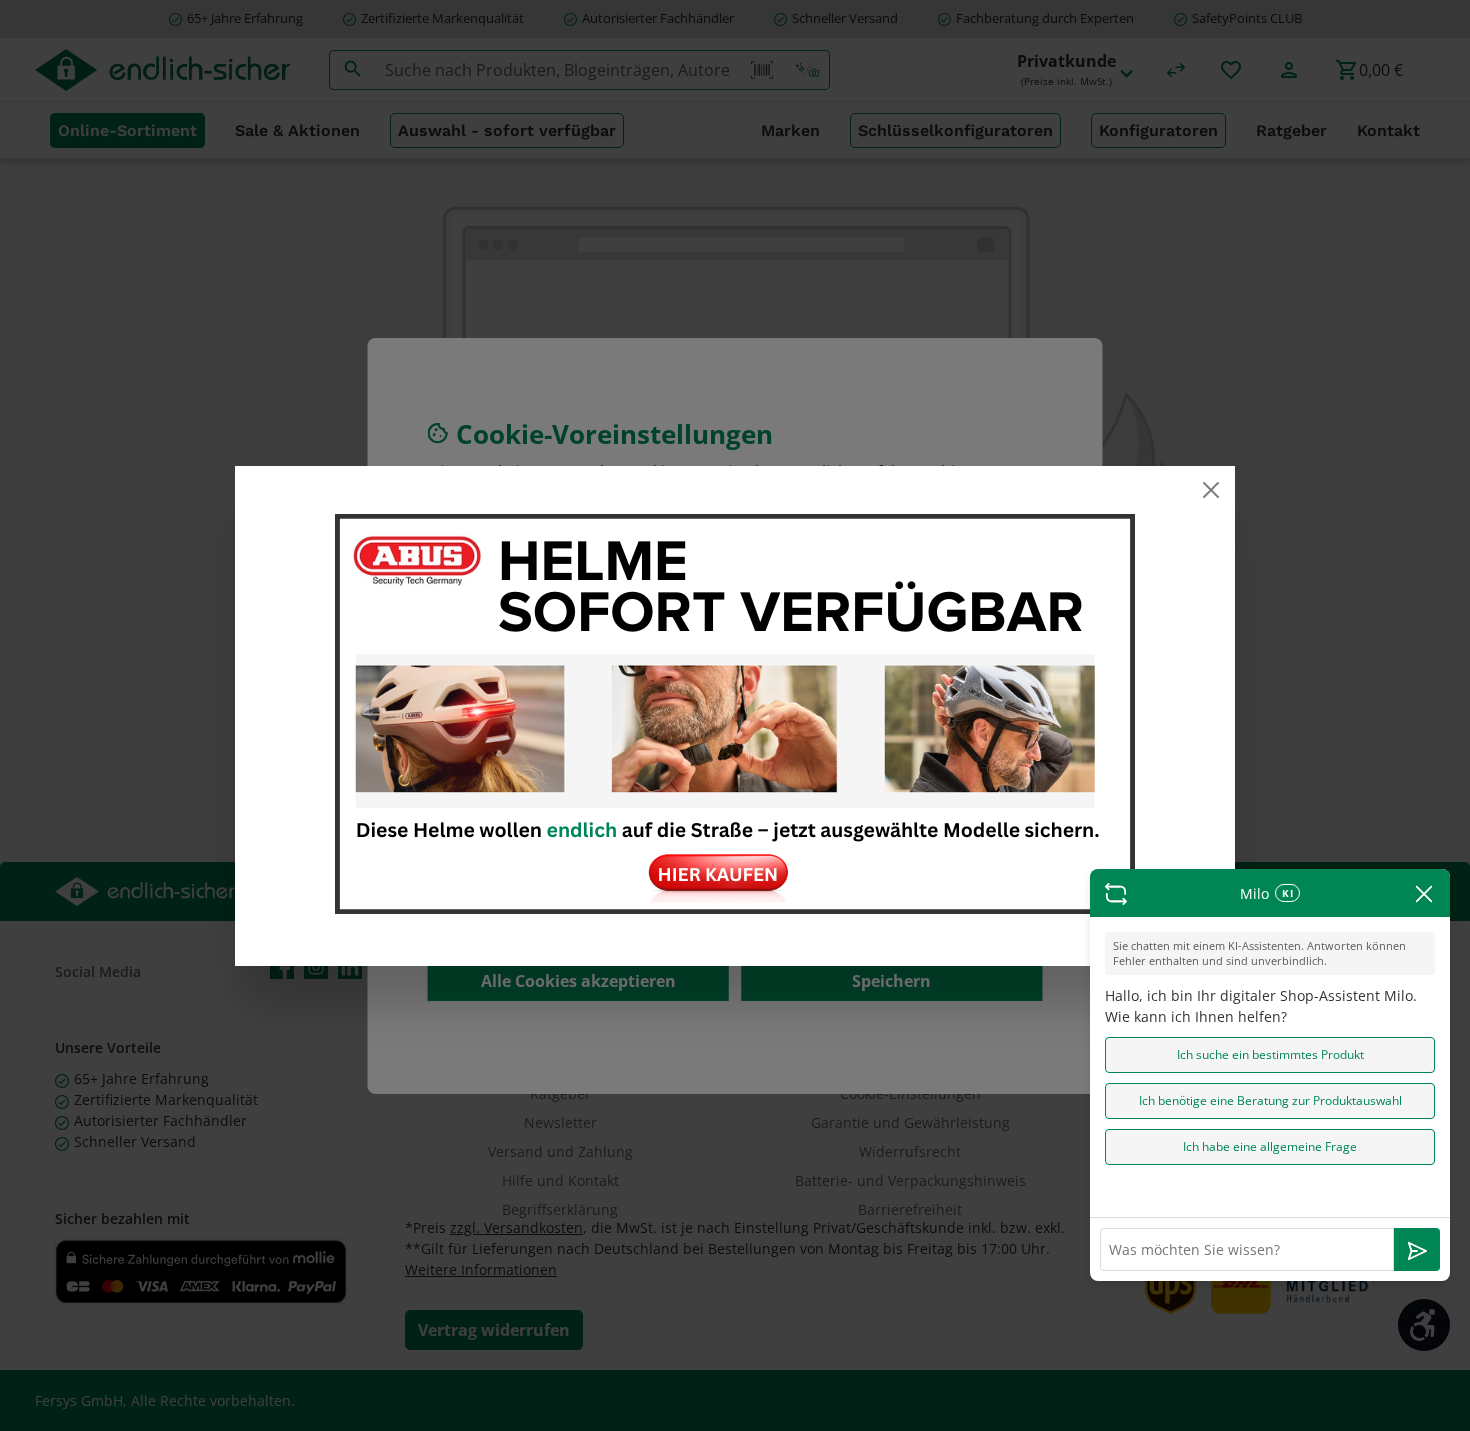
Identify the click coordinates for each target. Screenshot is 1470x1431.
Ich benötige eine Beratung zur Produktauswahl (1270, 1100)
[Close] (1211, 490)
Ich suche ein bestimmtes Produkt (1270, 1054)
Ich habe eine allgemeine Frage (1270, 1146)
